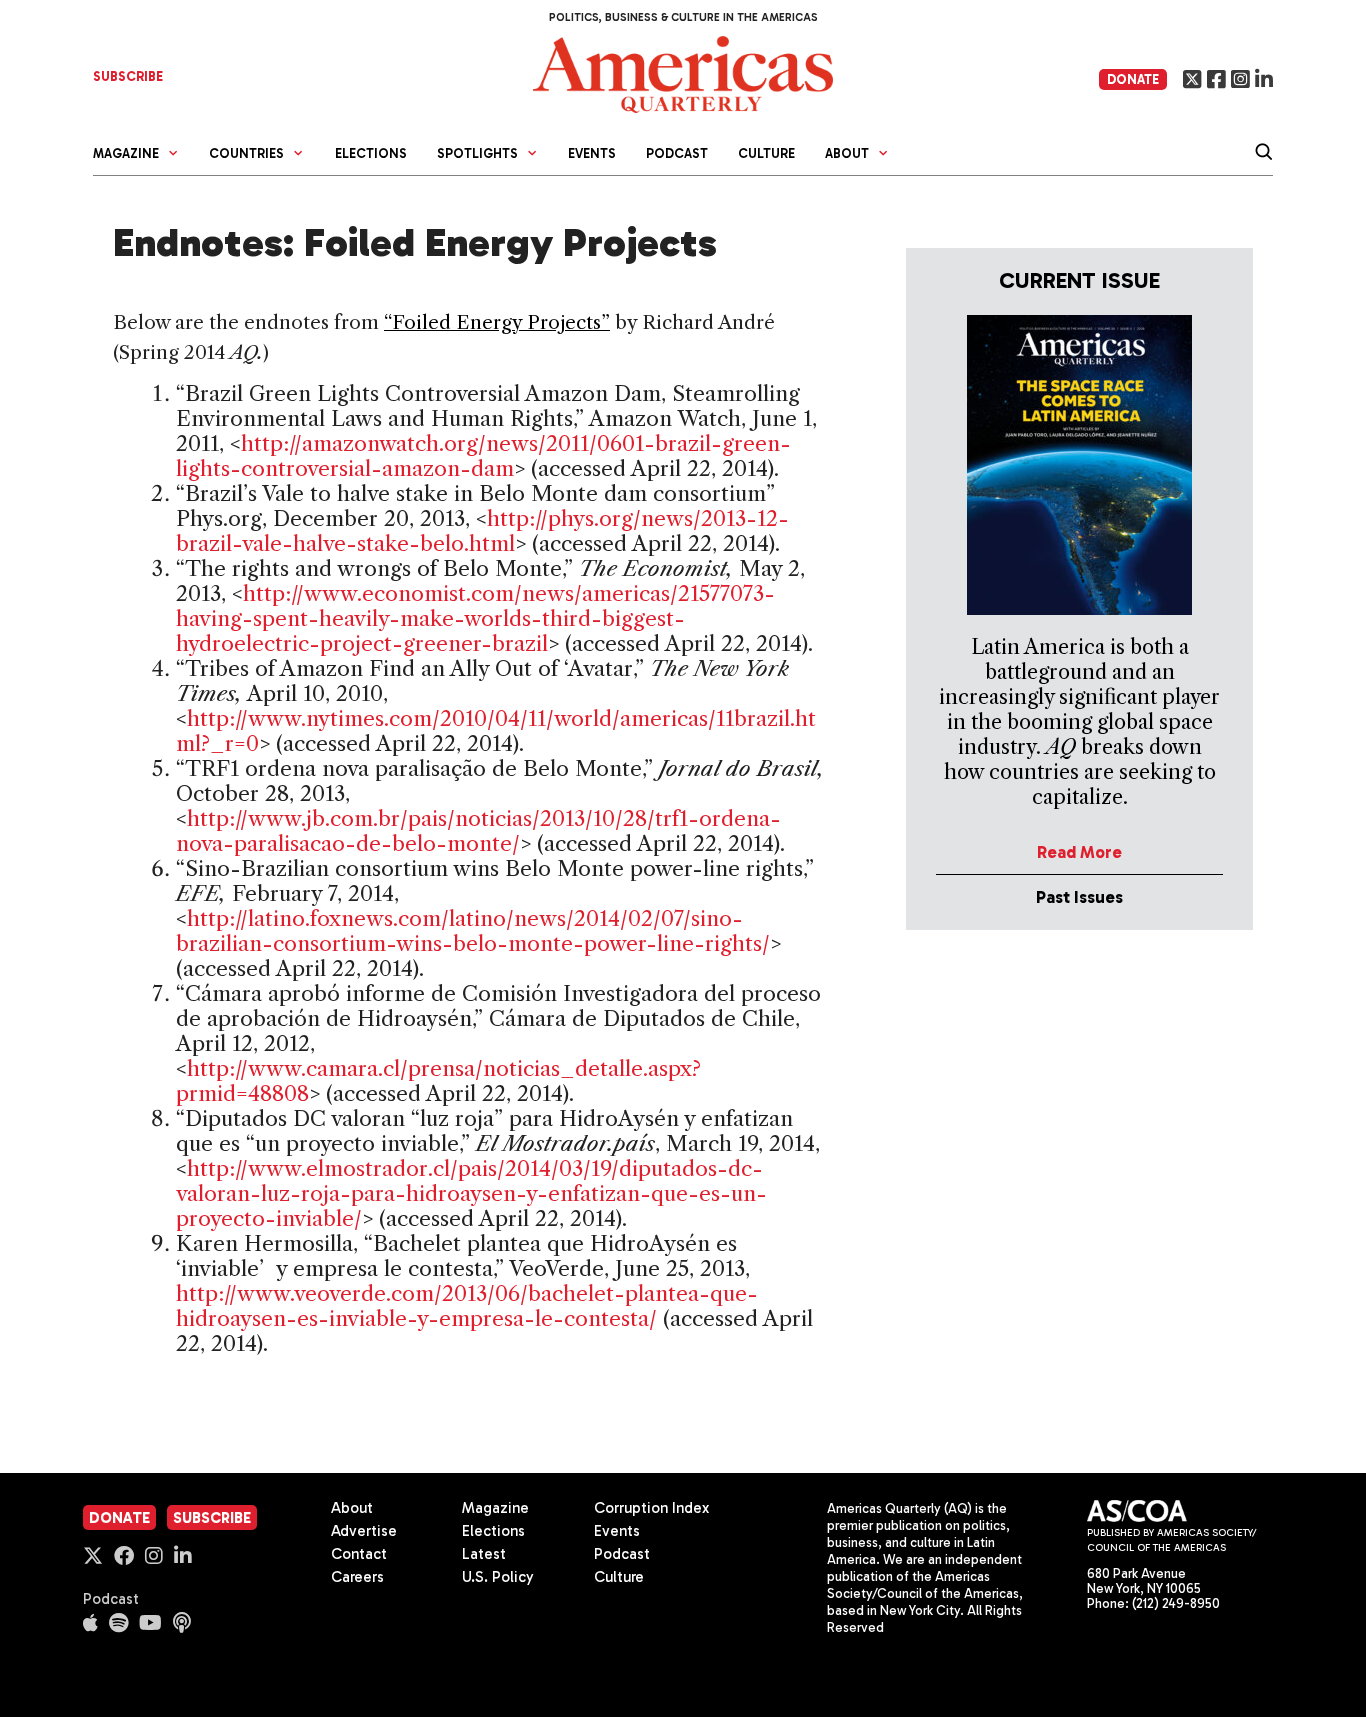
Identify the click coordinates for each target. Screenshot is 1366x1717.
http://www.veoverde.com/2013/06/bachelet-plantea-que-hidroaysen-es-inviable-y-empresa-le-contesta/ (467, 1306)
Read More (1079, 852)
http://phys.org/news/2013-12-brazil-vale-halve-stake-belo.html (482, 531)
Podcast (677, 153)
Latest (484, 1554)
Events (592, 153)
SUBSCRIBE (128, 76)
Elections (371, 153)
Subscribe (212, 1518)
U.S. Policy (498, 1577)
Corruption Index (651, 1508)
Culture (766, 153)
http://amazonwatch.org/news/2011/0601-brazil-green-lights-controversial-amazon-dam (483, 456)
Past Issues (1079, 897)
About (352, 1508)
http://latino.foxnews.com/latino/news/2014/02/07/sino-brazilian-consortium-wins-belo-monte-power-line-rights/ (473, 931)
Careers (357, 1577)
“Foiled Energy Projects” (497, 322)
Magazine (495, 1508)
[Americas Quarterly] (683, 72)
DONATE (1133, 79)
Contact (359, 1554)
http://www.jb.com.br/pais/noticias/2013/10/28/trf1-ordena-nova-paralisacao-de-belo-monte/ (478, 831)
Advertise (364, 1531)
